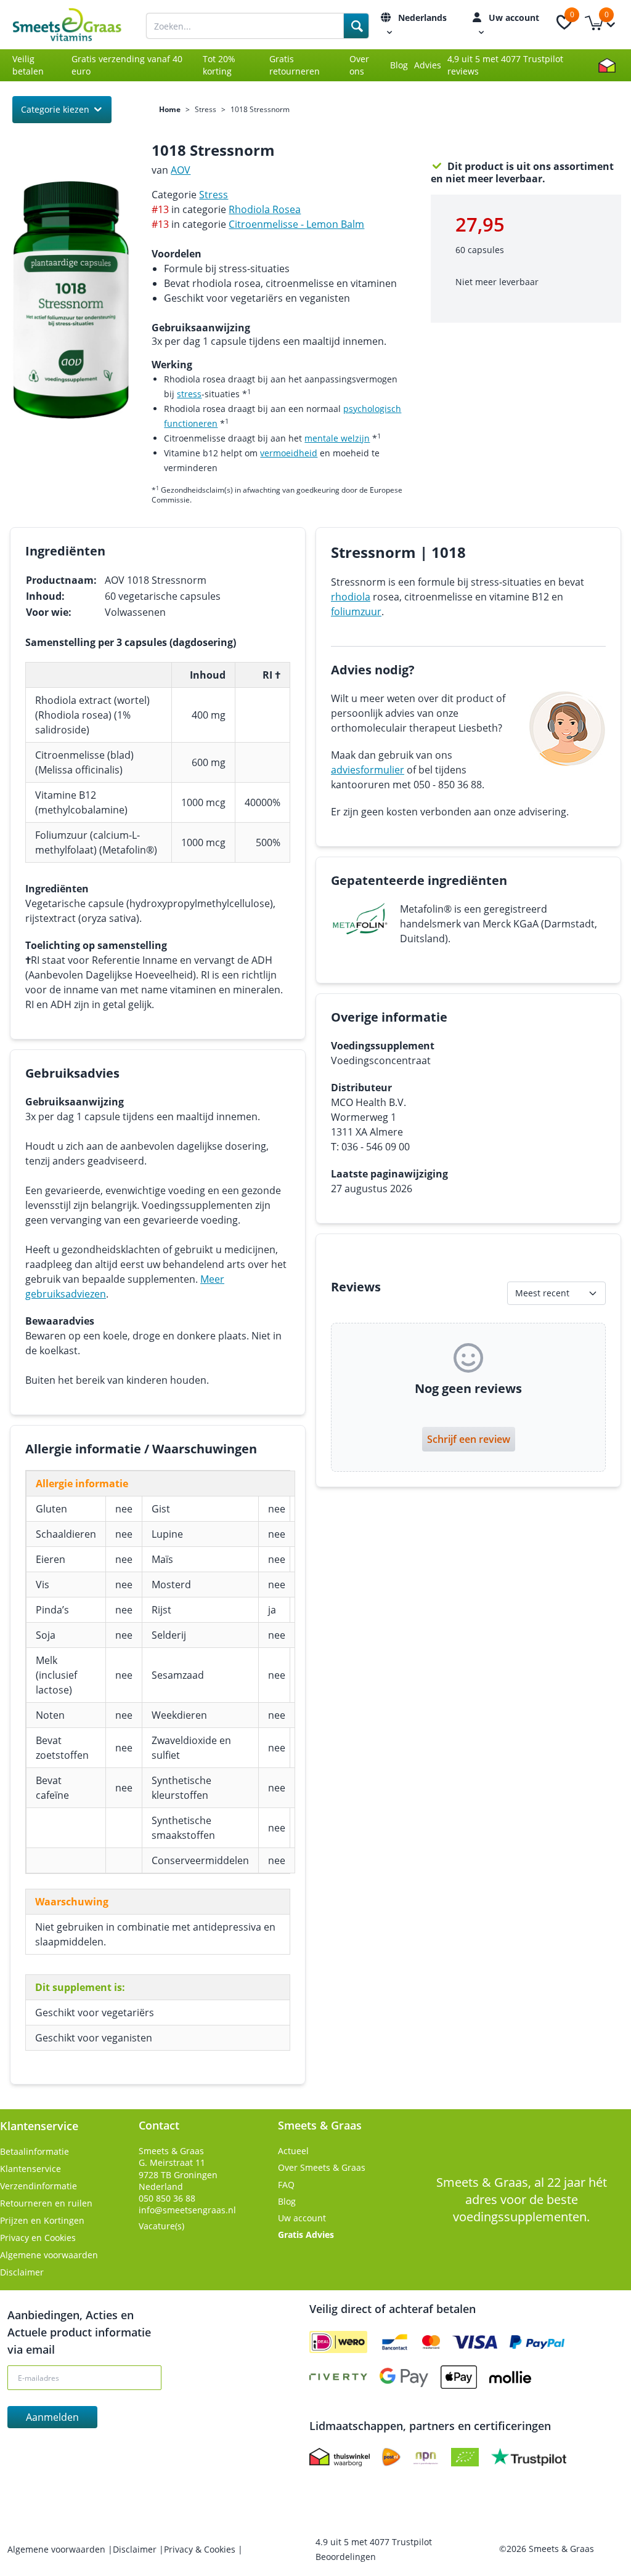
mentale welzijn (337, 438)
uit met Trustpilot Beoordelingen (374, 2549)
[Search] (356, 26)
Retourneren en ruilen (46, 2203)
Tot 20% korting (219, 65)
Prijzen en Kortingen (42, 2220)
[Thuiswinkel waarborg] (607, 65)
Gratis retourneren (295, 65)
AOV (181, 170)
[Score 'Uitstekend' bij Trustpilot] (529, 2457)
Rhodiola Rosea (265, 209)
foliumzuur (356, 612)
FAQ (286, 2185)
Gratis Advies (306, 2235)
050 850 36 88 (167, 2198)
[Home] (79, 25)
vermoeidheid (289, 453)
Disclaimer (22, 2272)
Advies (428, 65)
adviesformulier (368, 770)
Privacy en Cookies (38, 2238)
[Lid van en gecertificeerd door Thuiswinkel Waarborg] (340, 2457)
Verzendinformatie (39, 2186)
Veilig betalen (28, 65)
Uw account (302, 2218)
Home (170, 110)
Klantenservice (31, 2169)
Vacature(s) (161, 2226)
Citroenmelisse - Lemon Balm (296, 224)
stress (189, 394)
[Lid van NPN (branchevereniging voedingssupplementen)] (426, 2457)
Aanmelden (52, 2417)
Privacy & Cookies (201, 2549)
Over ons (359, 65)
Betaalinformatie (35, 2151)
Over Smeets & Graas (322, 2167)
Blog (399, 65)
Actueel (293, 2151)
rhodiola (351, 597)
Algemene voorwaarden (49, 2255)
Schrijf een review (469, 1439)
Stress (206, 110)
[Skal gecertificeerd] (465, 2457)
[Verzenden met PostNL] (391, 2457)
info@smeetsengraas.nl (187, 2210)
